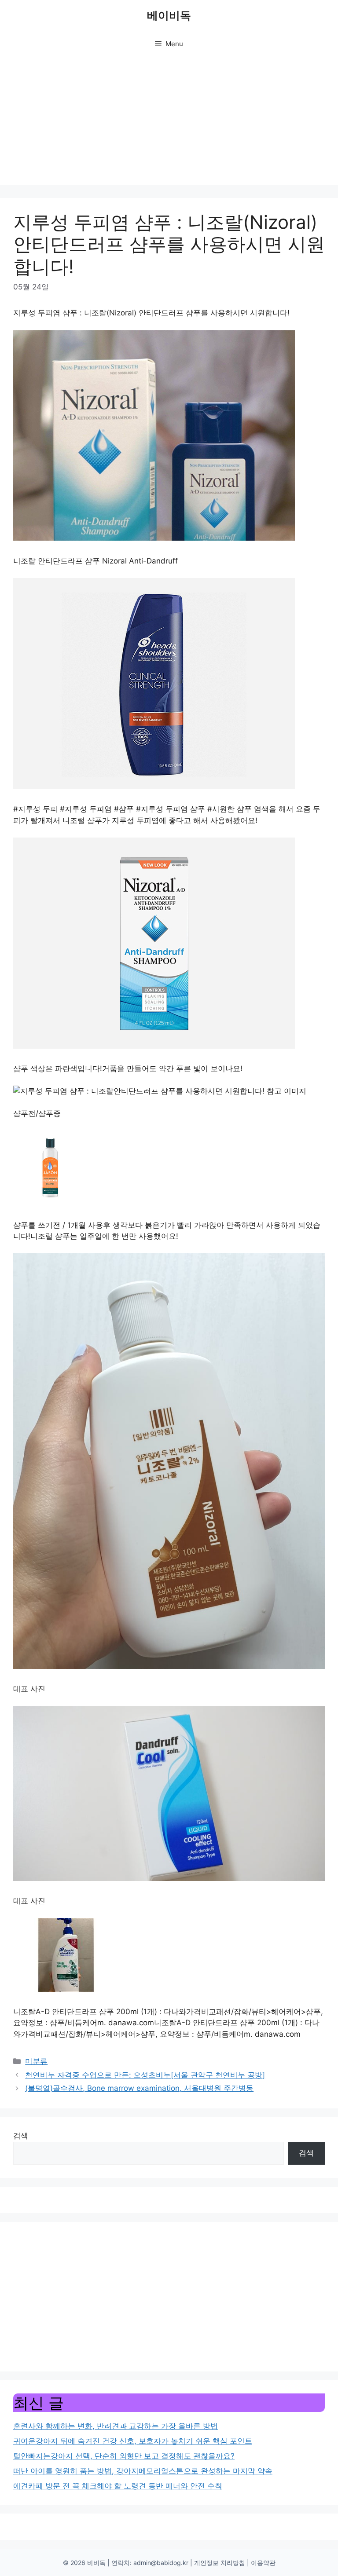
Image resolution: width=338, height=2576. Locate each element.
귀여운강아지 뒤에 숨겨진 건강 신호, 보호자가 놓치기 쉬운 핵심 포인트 (133, 2441)
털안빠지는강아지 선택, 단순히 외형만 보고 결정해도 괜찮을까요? (124, 2456)
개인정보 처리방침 (220, 2563)
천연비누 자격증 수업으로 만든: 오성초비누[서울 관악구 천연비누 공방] (145, 2075)
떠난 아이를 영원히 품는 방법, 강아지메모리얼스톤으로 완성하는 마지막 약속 (143, 2471)
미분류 (36, 2061)
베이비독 (169, 15)
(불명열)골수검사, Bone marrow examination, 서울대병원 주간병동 (139, 2088)
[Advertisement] (169, 123)
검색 (21, 2136)
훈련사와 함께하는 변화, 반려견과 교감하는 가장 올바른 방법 (116, 2426)
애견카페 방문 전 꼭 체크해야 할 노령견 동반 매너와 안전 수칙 (118, 2486)
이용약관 (263, 2563)
